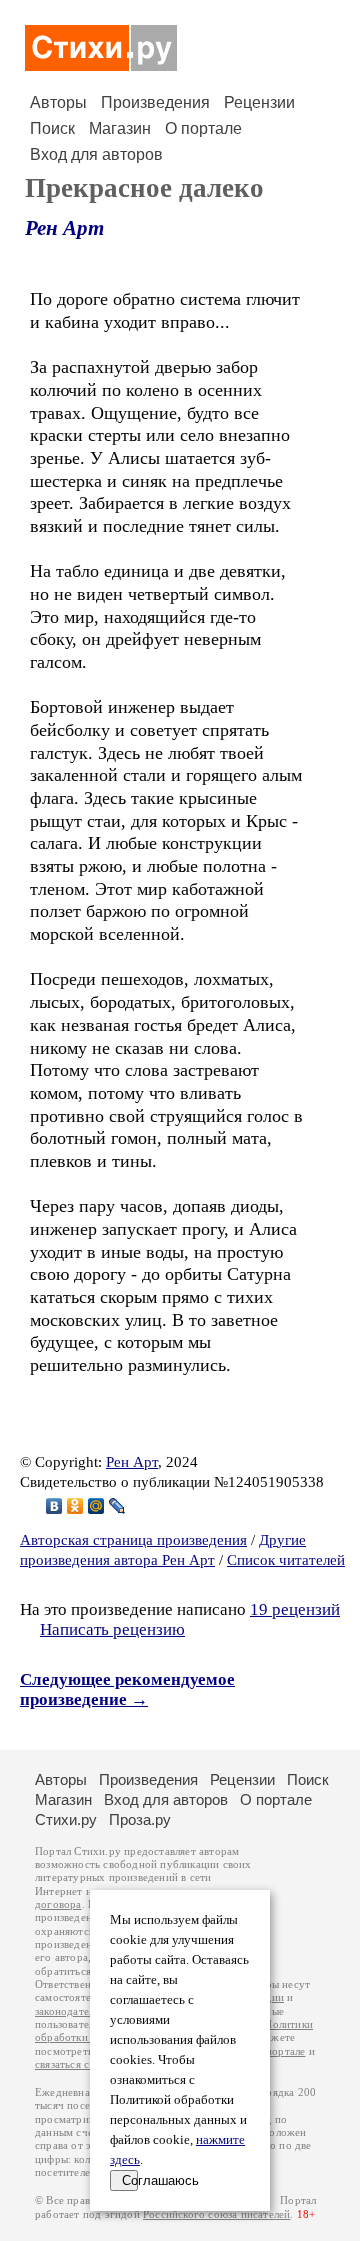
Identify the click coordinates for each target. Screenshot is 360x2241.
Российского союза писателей (216, 2214)
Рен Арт (64, 228)
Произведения (155, 102)
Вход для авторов (96, 154)
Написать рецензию (112, 1629)
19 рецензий (295, 1609)
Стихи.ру (66, 1819)
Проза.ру (140, 1819)
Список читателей (286, 1560)
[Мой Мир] (96, 1506)
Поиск (52, 128)
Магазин (120, 128)
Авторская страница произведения (133, 1540)
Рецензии (259, 102)
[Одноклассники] (75, 1506)
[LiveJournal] (117, 1506)
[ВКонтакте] (54, 1506)
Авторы (58, 102)
